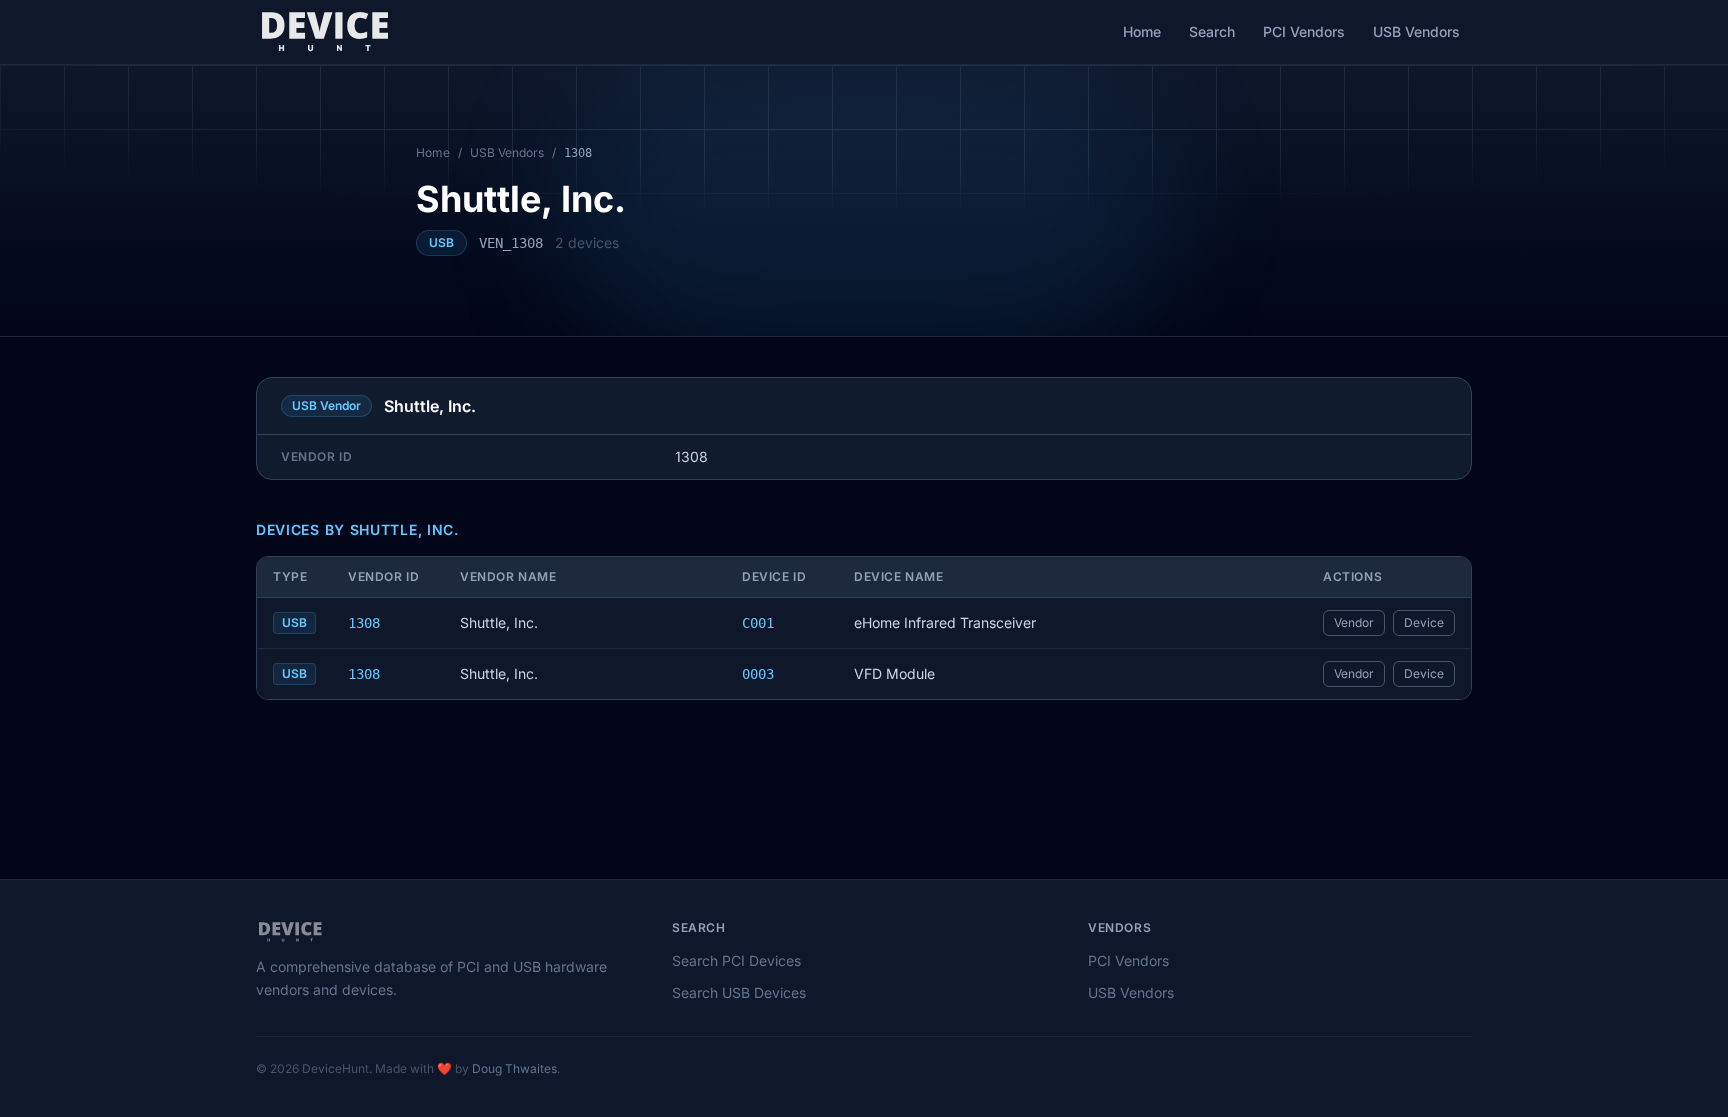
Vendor (1354, 622)
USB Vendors (1416, 31)
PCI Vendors (1304, 31)
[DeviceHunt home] (324, 32)
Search (1212, 31)
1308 (364, 623)
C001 (758, 623)
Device (1424, 622)
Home (1142, 31)
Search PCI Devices (736, 960)
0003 (758, 674)
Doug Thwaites (514, 1068)
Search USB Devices (739, 992)
